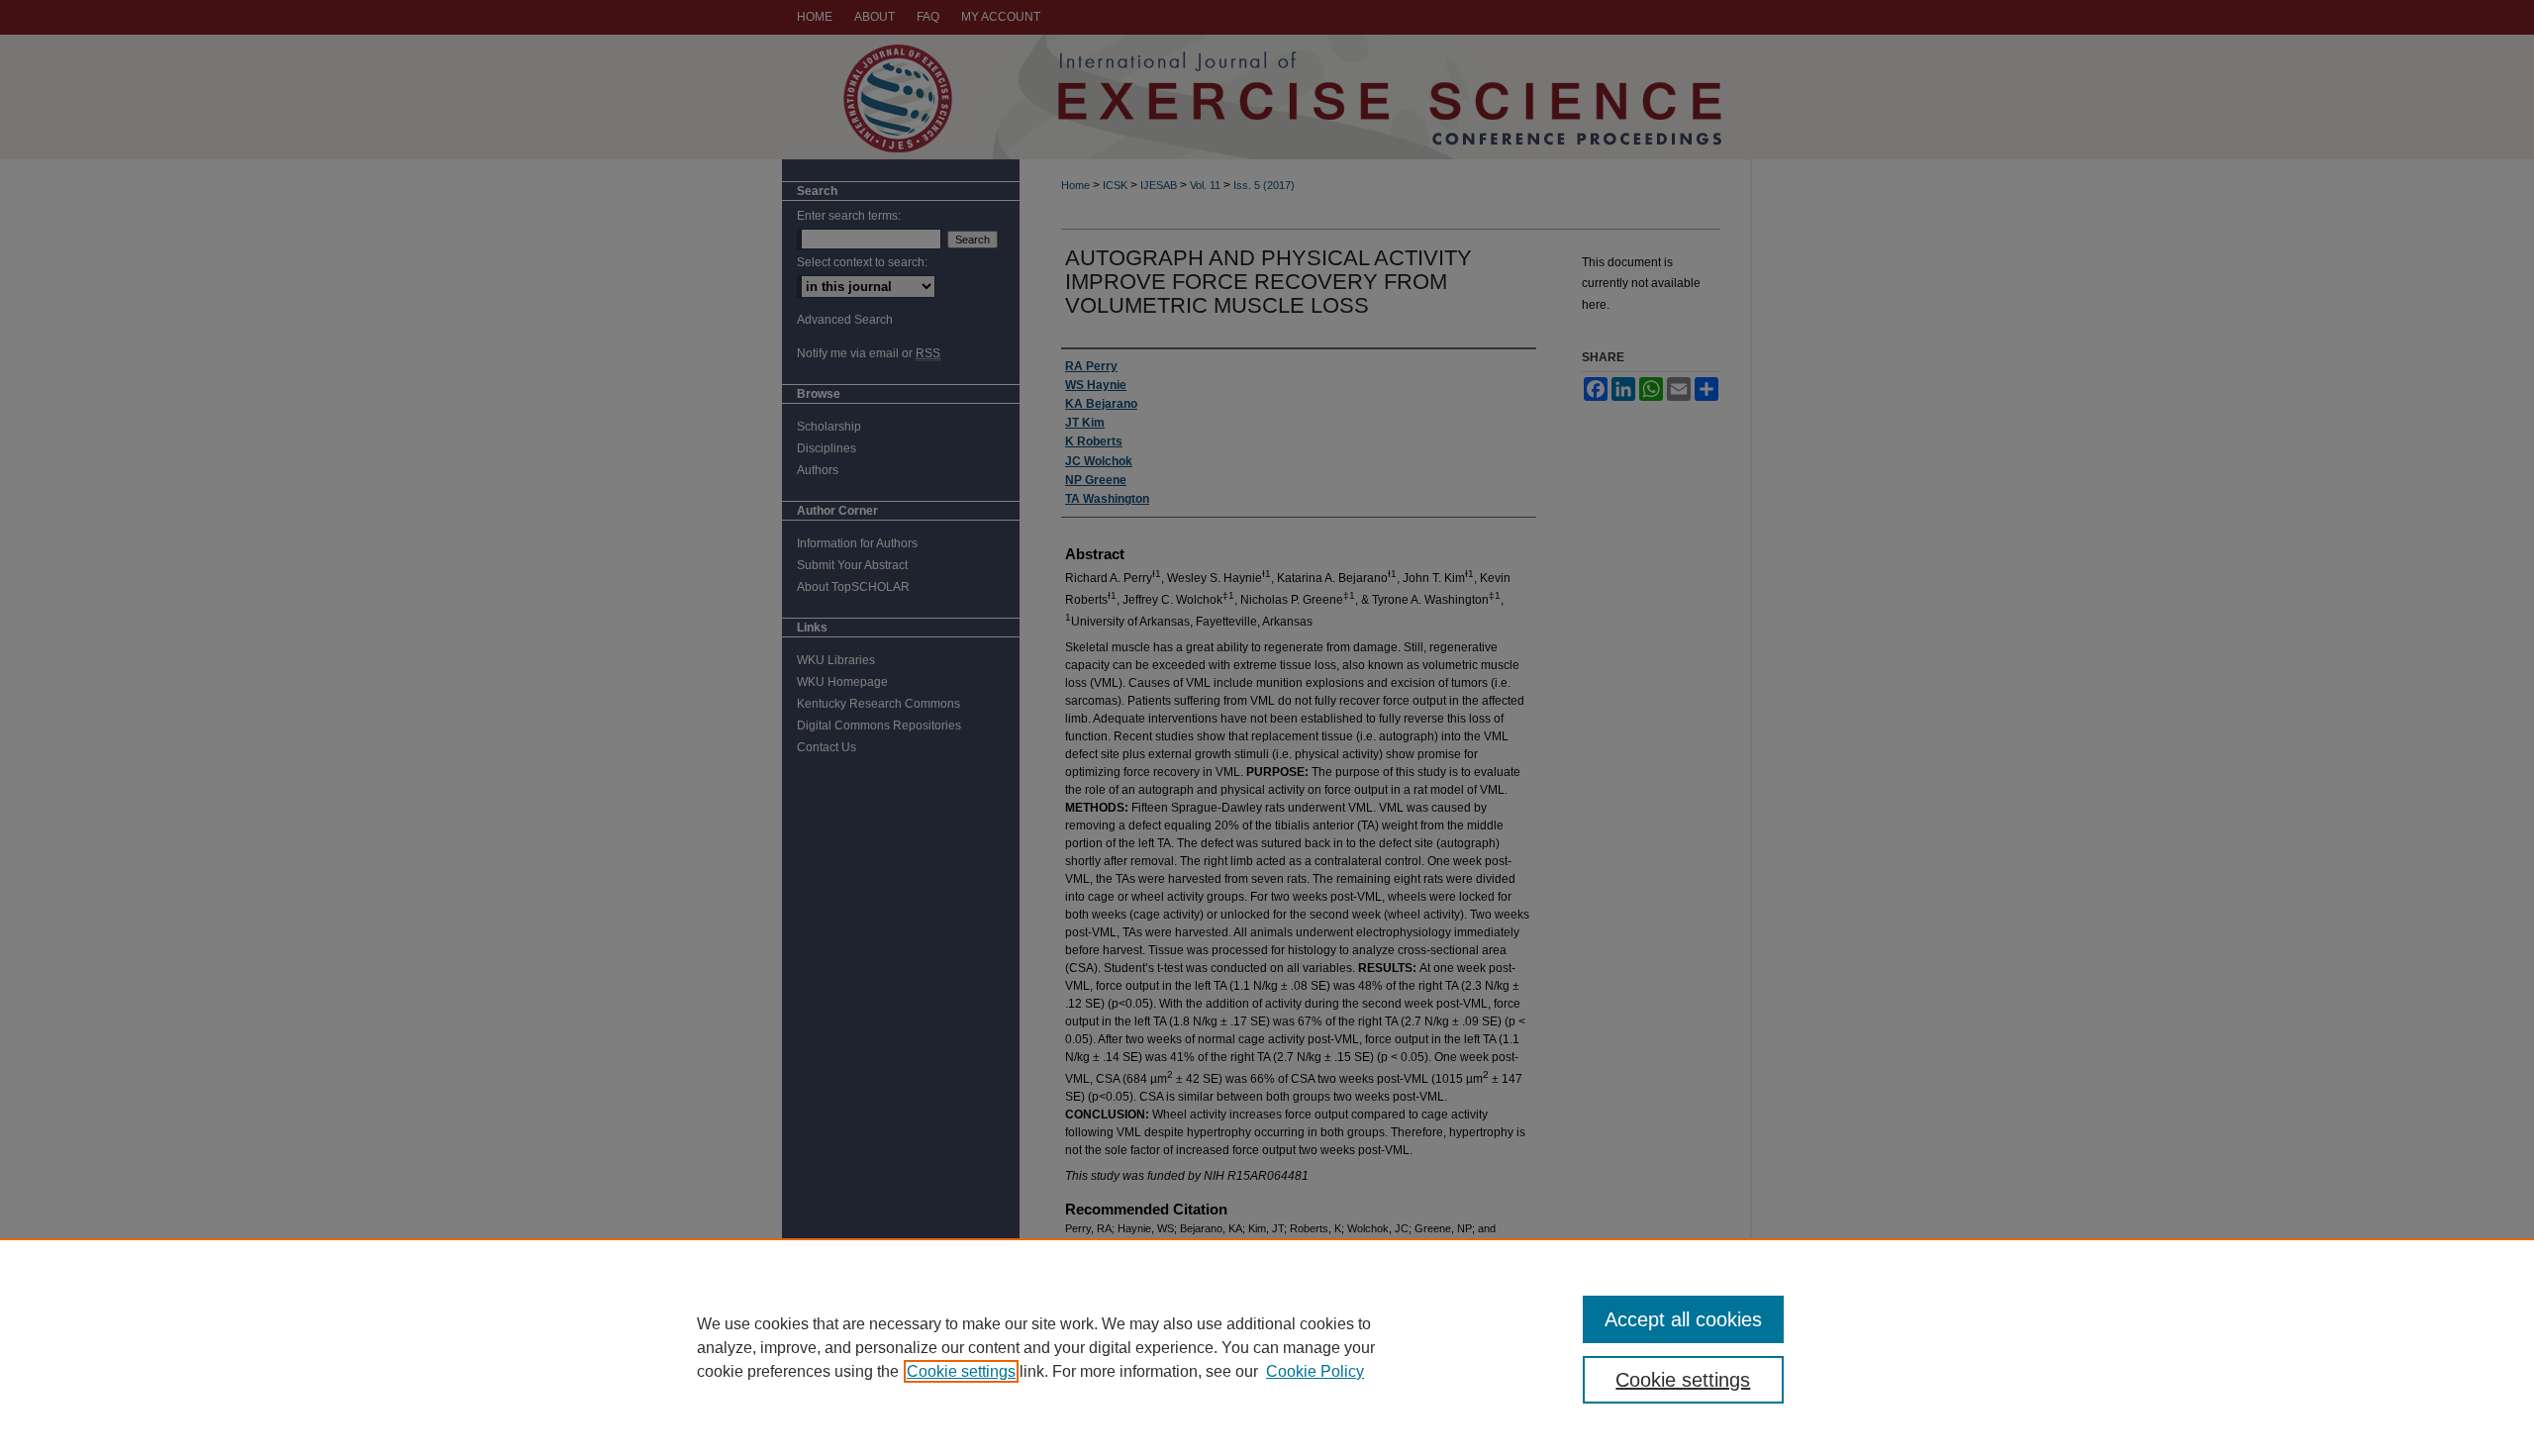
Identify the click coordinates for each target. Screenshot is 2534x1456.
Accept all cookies (1683, 1319)
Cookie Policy (1315, 1371)
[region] (1267, 1347)
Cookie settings (961, 1371)
